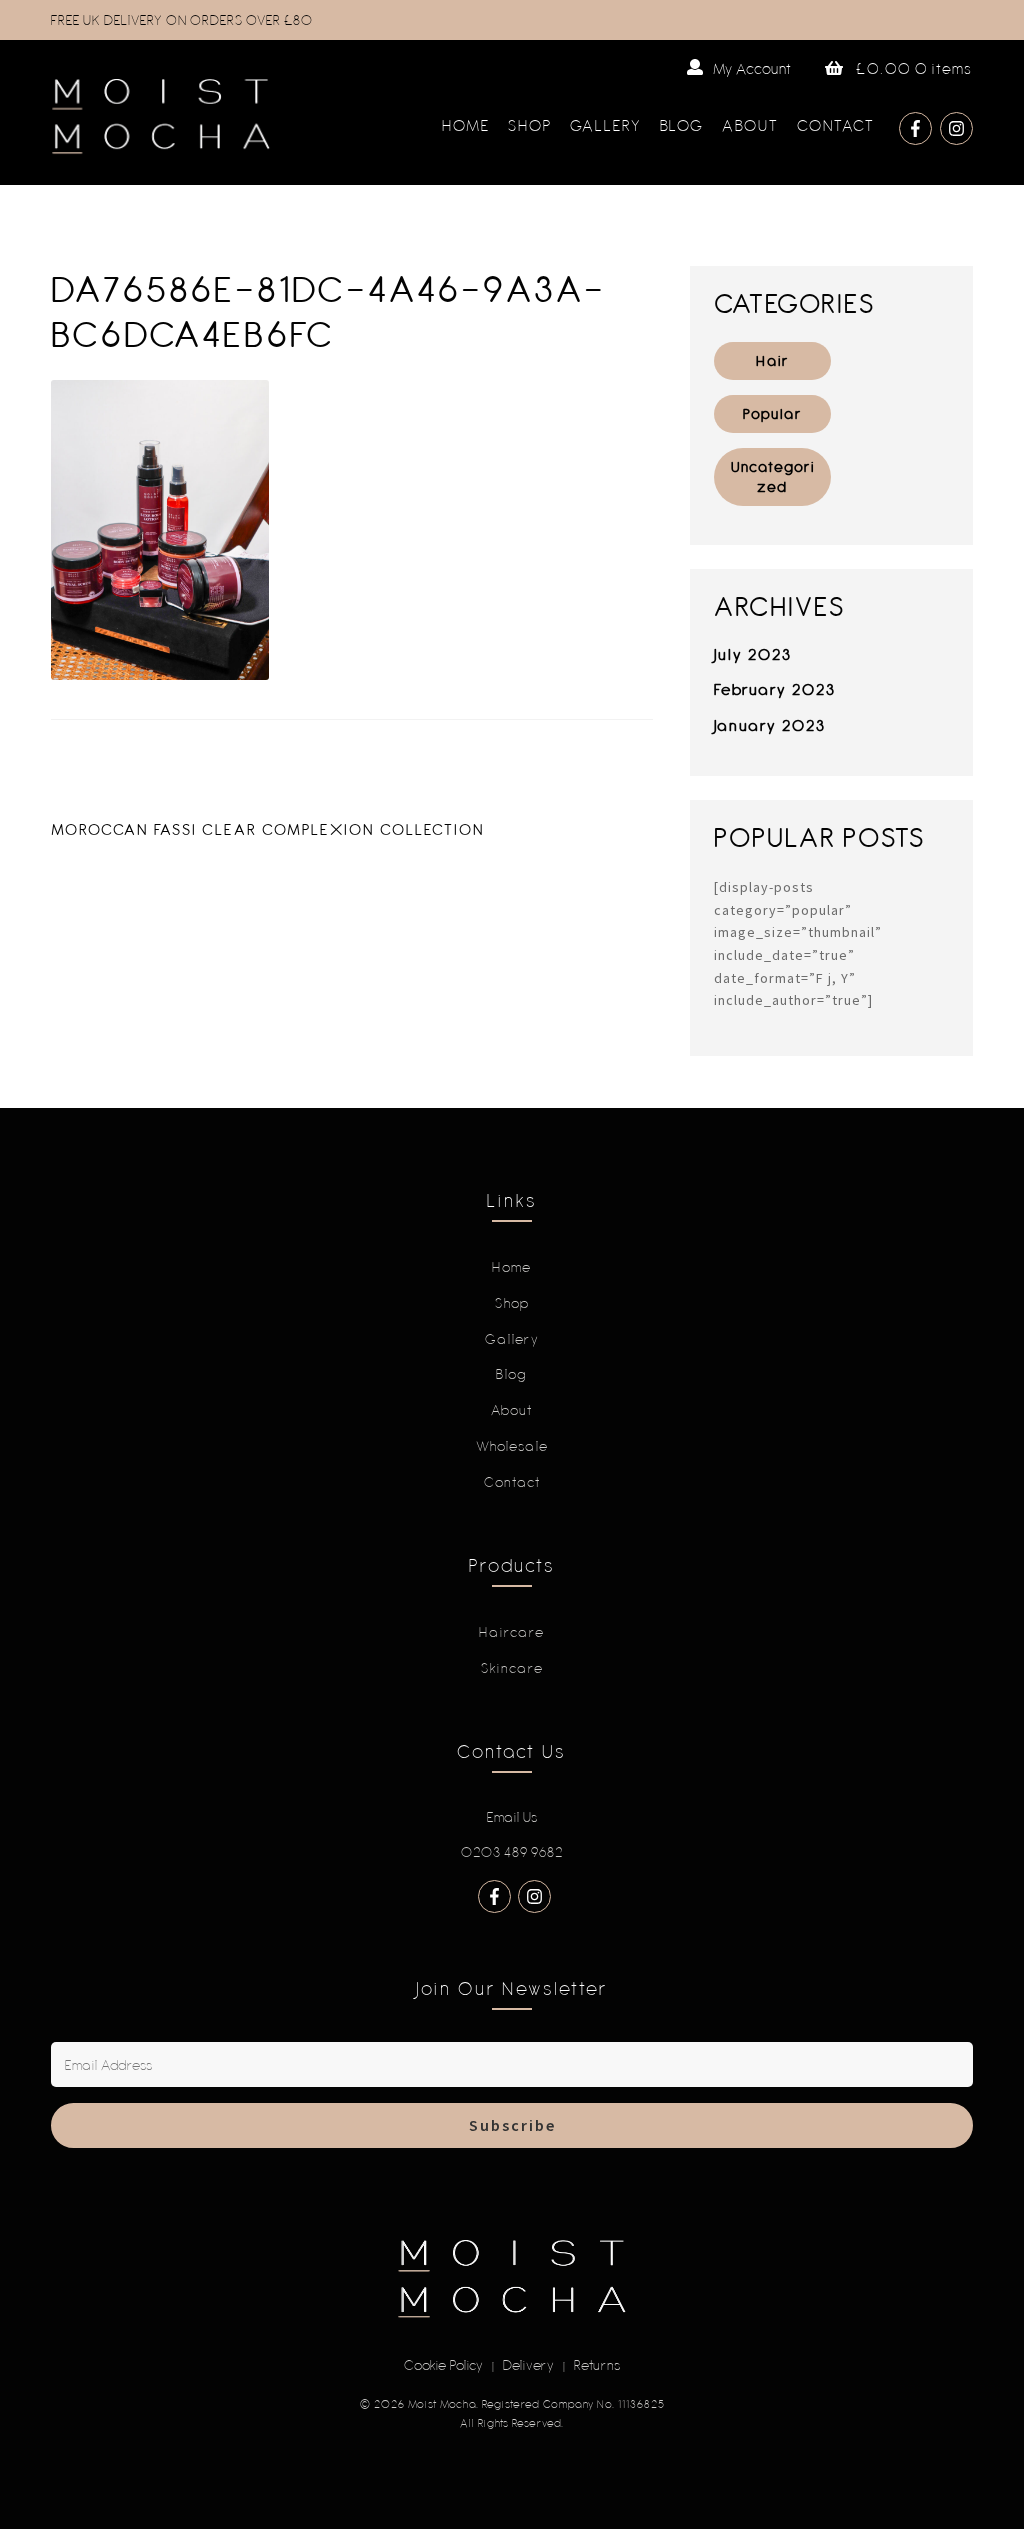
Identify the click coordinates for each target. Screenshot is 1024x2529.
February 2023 (775, 689)
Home (466, 125)
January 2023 (770, 725)
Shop (530, 125)
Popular (772, 413)
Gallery (606, 125)
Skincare (512, 1668)
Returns (597, 2365)
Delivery (529, 2365)
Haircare (512, 1632)
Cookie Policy (444, 2365)
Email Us (512, 1817)
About (750, 125)
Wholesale (512, 1446)
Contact (836, 125)
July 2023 (753, 654)
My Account (752, 68)
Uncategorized (773, 476)
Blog (682, 125)
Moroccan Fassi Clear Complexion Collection (268, 829)
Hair (772, 360)
